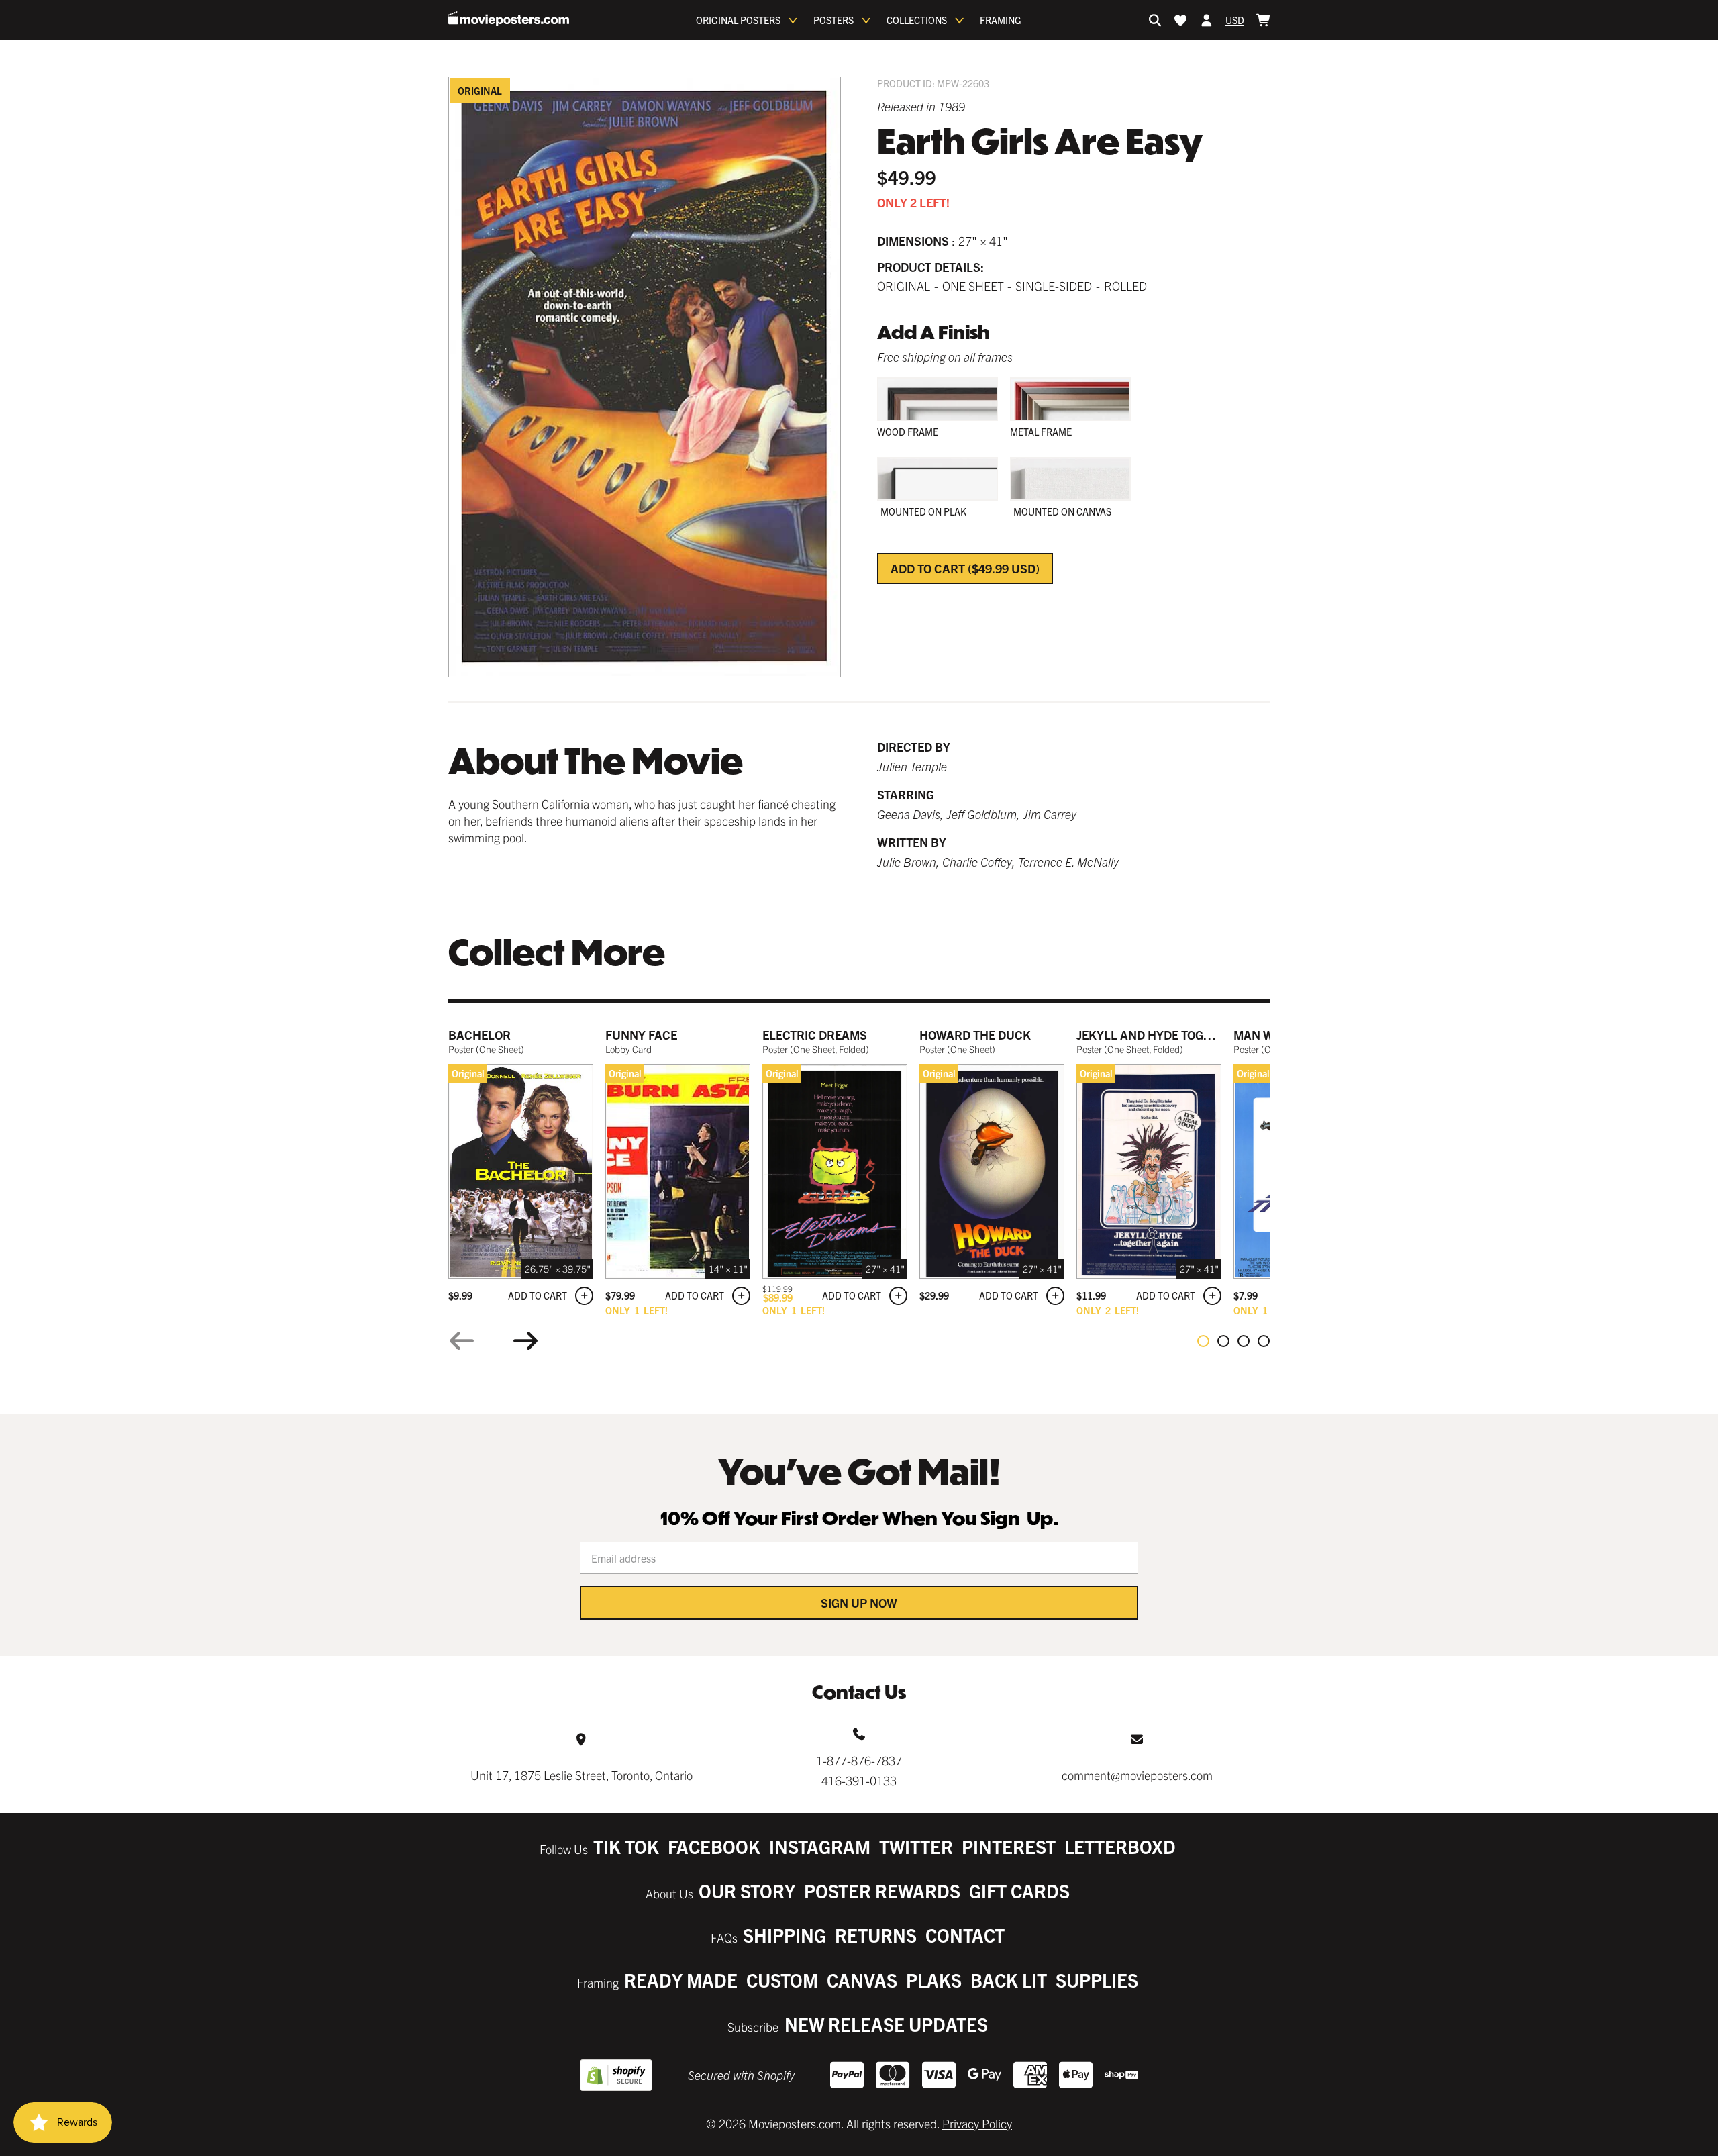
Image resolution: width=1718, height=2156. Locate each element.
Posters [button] (833, 20)
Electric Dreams (815, 1035)
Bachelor (479, 1035)
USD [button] (1235, 20)
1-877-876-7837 (859, 1760)
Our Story (747, 1891)
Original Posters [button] (738, 20)
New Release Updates (886, 2024)
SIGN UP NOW (859, 1603)
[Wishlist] (1180, 20)
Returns (876, 1935)
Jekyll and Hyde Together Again (1178, 1035)
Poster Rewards (882, 1891)
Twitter (916, 1846)
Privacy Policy (977, 2123)
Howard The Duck (975, 1035)
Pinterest (1009, 1846)
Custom (782, 1980)
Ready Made (681, 1980)
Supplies (1097, 1980)
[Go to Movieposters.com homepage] (509, 19)
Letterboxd (1120, 1846)
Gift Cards (1019, 1891)
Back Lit (1009, 1980)
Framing (1001, 20)
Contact (965, 1935)
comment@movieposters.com (1137, 1775)
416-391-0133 (859, 1780)
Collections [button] (917, 20)
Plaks (934, 1980)
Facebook (714, 1846)
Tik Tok (626, 1846)
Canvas (862, 1980)
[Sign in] (1207, 20)
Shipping (785, 1935)
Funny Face (641, 1035)
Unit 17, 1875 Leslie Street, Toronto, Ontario (582, 1775)
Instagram (820, 1846)
